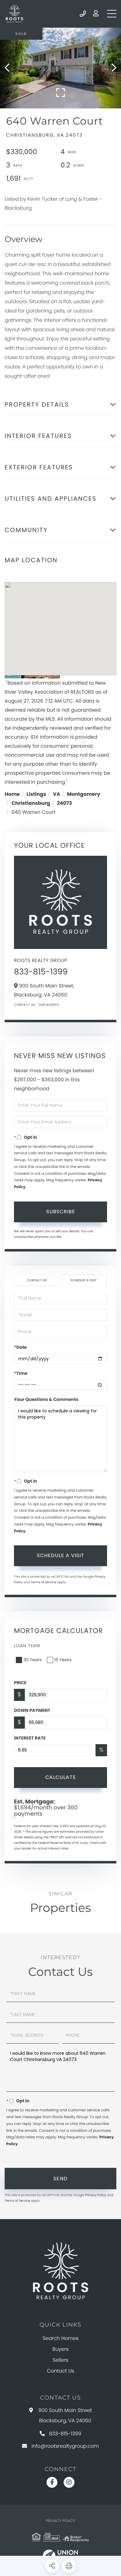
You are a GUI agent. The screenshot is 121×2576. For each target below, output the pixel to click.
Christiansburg (31, 803)
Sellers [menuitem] (60, 2360)
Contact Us (25, 1005)
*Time (21, 1373)
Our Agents (48, 1005)
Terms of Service (43, 1582)
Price (20, 1683)
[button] (10, 68)
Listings (36, 794)
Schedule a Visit (83, 1280)
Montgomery (84, 794)
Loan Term (27, 1646)
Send (61, 2179)
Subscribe (61, 1212)
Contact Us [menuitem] (60, 2371)
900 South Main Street (65, 2415)
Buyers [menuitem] (60, 2349)
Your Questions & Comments (46, 1399)
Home (12, 794)
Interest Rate (30, 1738)
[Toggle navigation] (112, 14)
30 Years (33, 1660)
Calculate (61, 1777)
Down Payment (32, 1710)
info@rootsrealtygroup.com (65, 2446)
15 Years (63, 1660)
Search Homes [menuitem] (60, 2338)
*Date (20, 1347)
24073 (64, 803)
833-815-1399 (83, 14)
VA (57, 794)
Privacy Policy (96, 2195)
